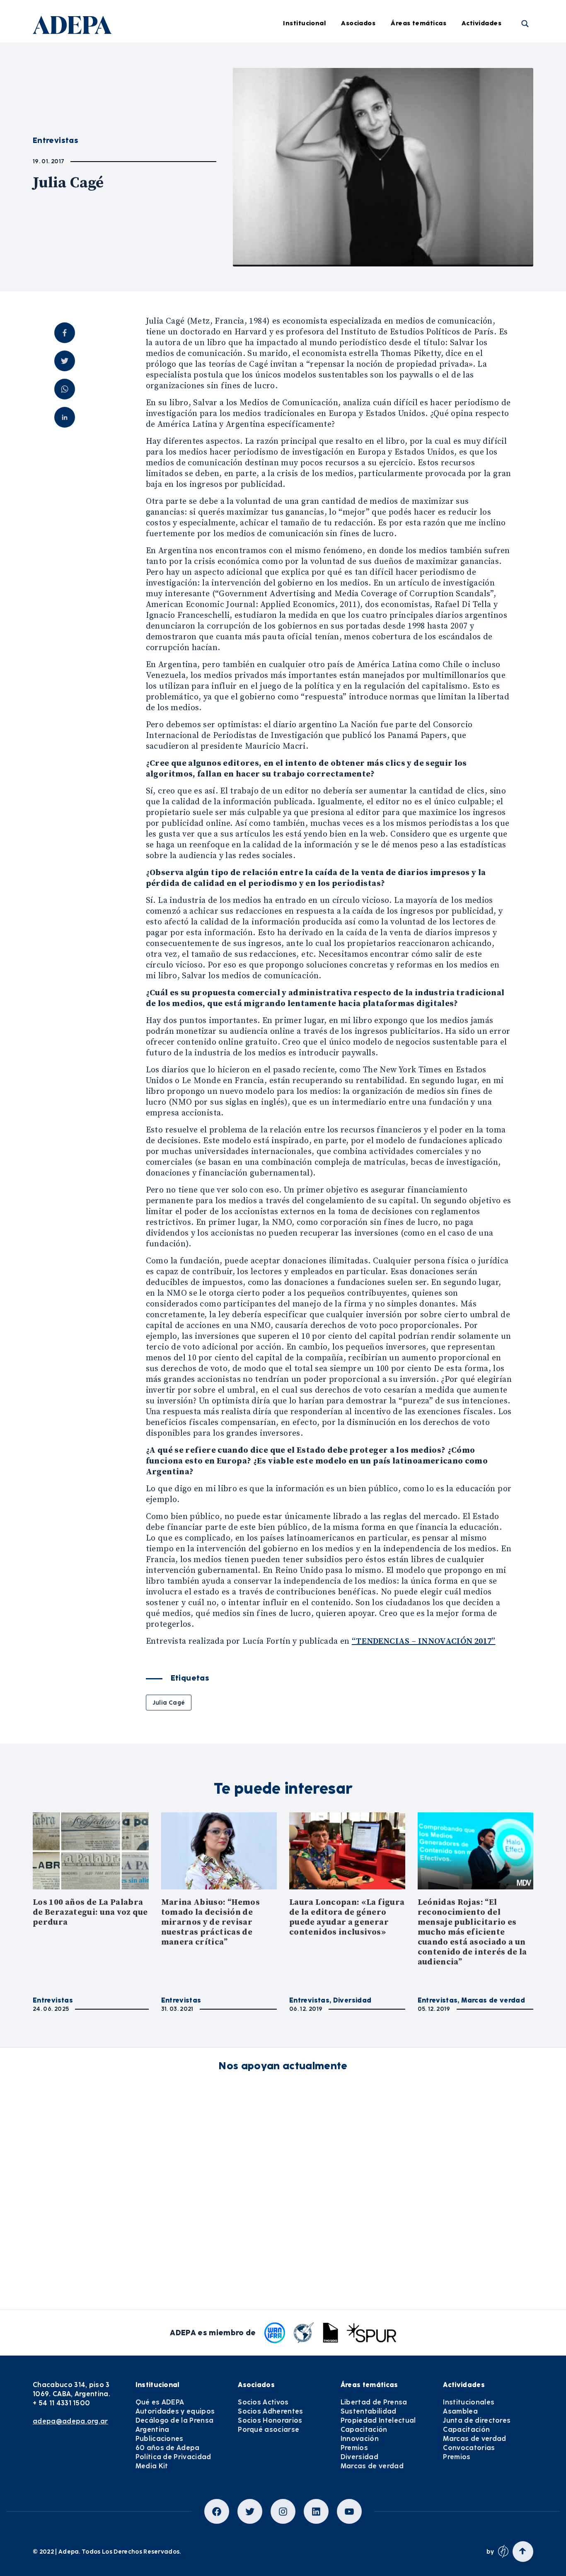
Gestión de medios (305, 80)
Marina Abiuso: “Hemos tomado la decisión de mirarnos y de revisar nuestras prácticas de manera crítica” (211, 1922)
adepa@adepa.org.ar (70, 2421)
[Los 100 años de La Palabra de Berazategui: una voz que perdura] (91, 1851)
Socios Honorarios (270, 2420)
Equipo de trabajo (197, 148)
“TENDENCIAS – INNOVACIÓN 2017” (424, 1641)
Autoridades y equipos (175, 2411)
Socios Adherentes (270, 2411)
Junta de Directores (199, 80)
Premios (354, 2448)
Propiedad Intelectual (437, 102)
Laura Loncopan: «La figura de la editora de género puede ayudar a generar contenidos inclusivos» (347, 1917)
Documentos (296, 194)
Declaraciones (299, 57)
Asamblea (460, 2411)
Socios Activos (263, 2402)
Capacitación (424, 125)
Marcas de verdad (432, 216)
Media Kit (152, 2466)
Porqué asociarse (268, 2430)
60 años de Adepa (168, 2448)
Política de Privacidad (173, 2457)
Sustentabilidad (428, 80)
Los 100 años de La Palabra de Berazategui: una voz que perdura (90, 1912)
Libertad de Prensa (433, 57)
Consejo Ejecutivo (196, 102)
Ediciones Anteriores (308, 171)
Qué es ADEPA (160, 2402)
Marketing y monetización (317, 125)
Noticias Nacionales (307, 148)
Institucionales (469, 2402)
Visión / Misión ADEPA (202, 57)
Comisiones (186, 125)
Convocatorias (469, 2448)
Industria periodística (310, 102)
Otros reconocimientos (312, 239)
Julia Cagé (169, 1703)
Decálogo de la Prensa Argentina (175, 2425)
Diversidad (420, 194)
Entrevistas (294, 216)
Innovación (420, 148)
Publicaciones (160, 2439)
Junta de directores (477, 2420)
